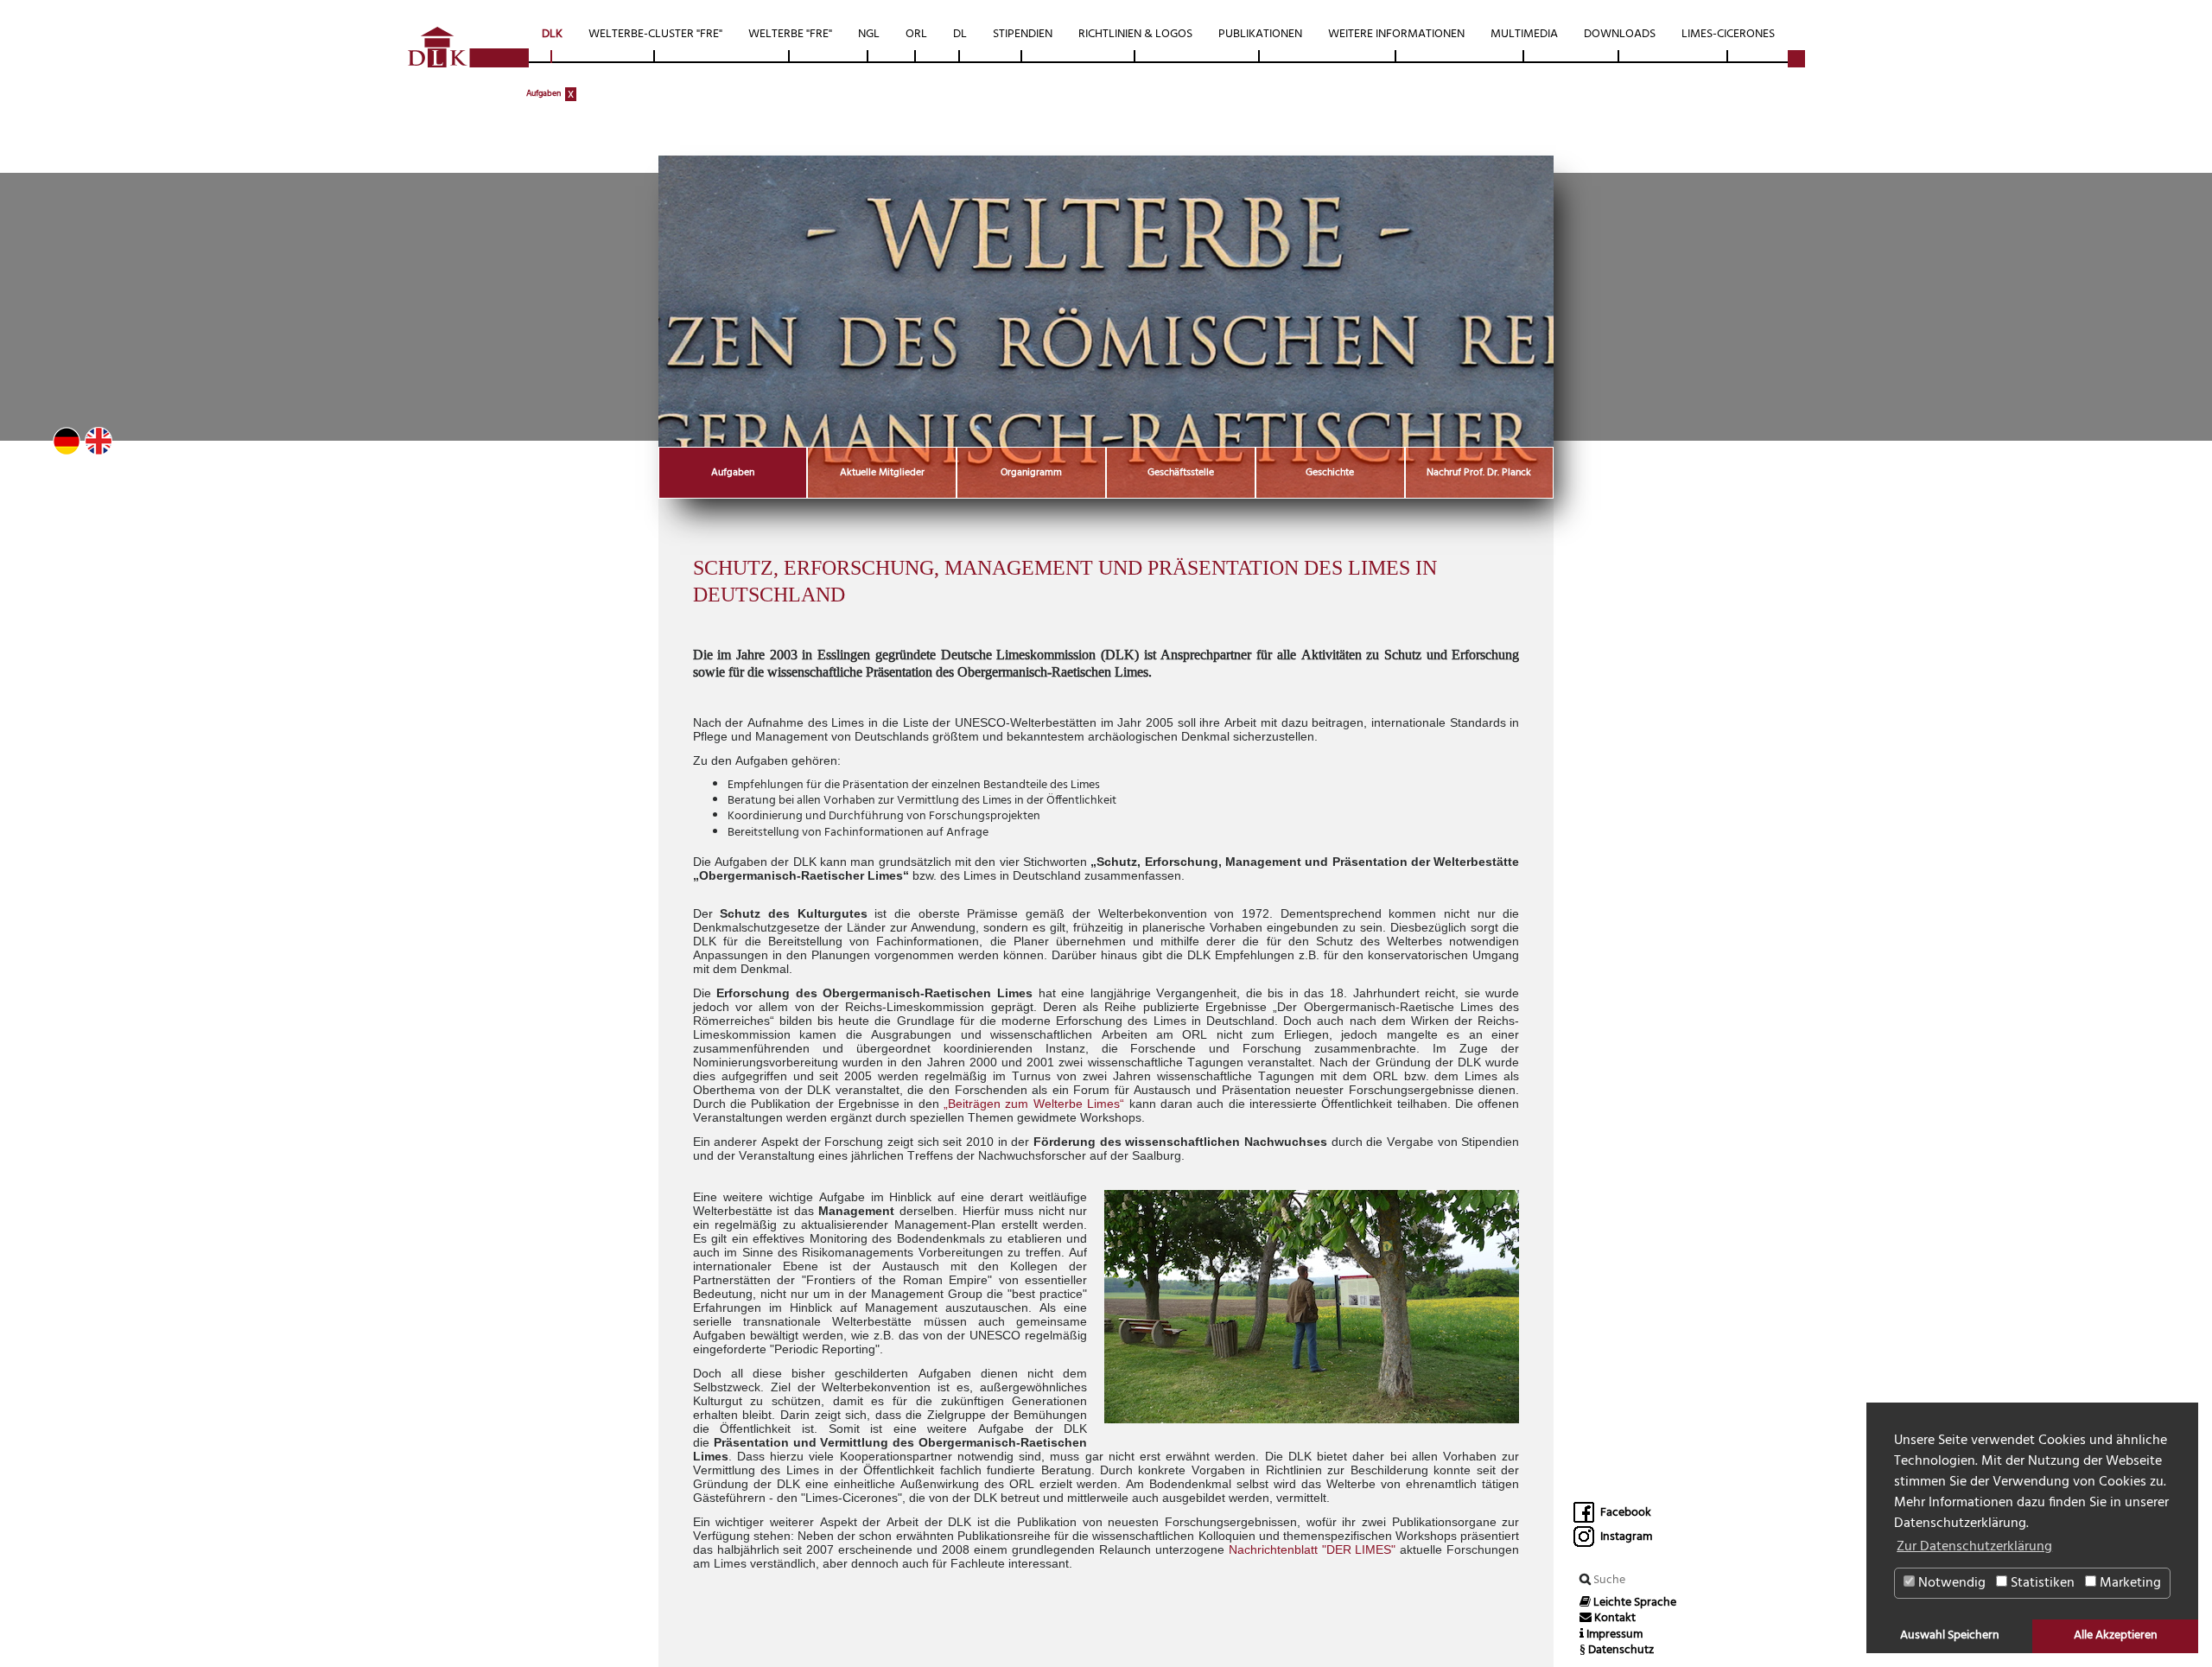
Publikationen (1260, 34)
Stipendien (1023, 34)
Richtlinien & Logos (1135, 34)
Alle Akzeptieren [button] (2116, 1635)
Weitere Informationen (1396, 34)
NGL (869, 34)
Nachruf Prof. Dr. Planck (1479, 473)
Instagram (1625, 1537)
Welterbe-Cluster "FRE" (655, 34)
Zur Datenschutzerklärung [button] (1974, 1547)
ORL (916, 34)
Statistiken (2041, 1583)
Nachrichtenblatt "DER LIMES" (1313, 1549)
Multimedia (1524, 34)
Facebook (1624, 1513)
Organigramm (1031, 473)
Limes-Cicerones (1728, 34)
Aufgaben (543, 93)
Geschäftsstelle (1181, 473)
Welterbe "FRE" (790, 34)
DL (960, 34)
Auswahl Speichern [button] (1950, 1635)
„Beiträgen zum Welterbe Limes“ (1034, 1104)
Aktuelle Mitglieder (882, 473)
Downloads (1620, 34)
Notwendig (1950, 1583)
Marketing (2129, 1583)
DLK (552, 34)
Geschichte (1330, 473)
